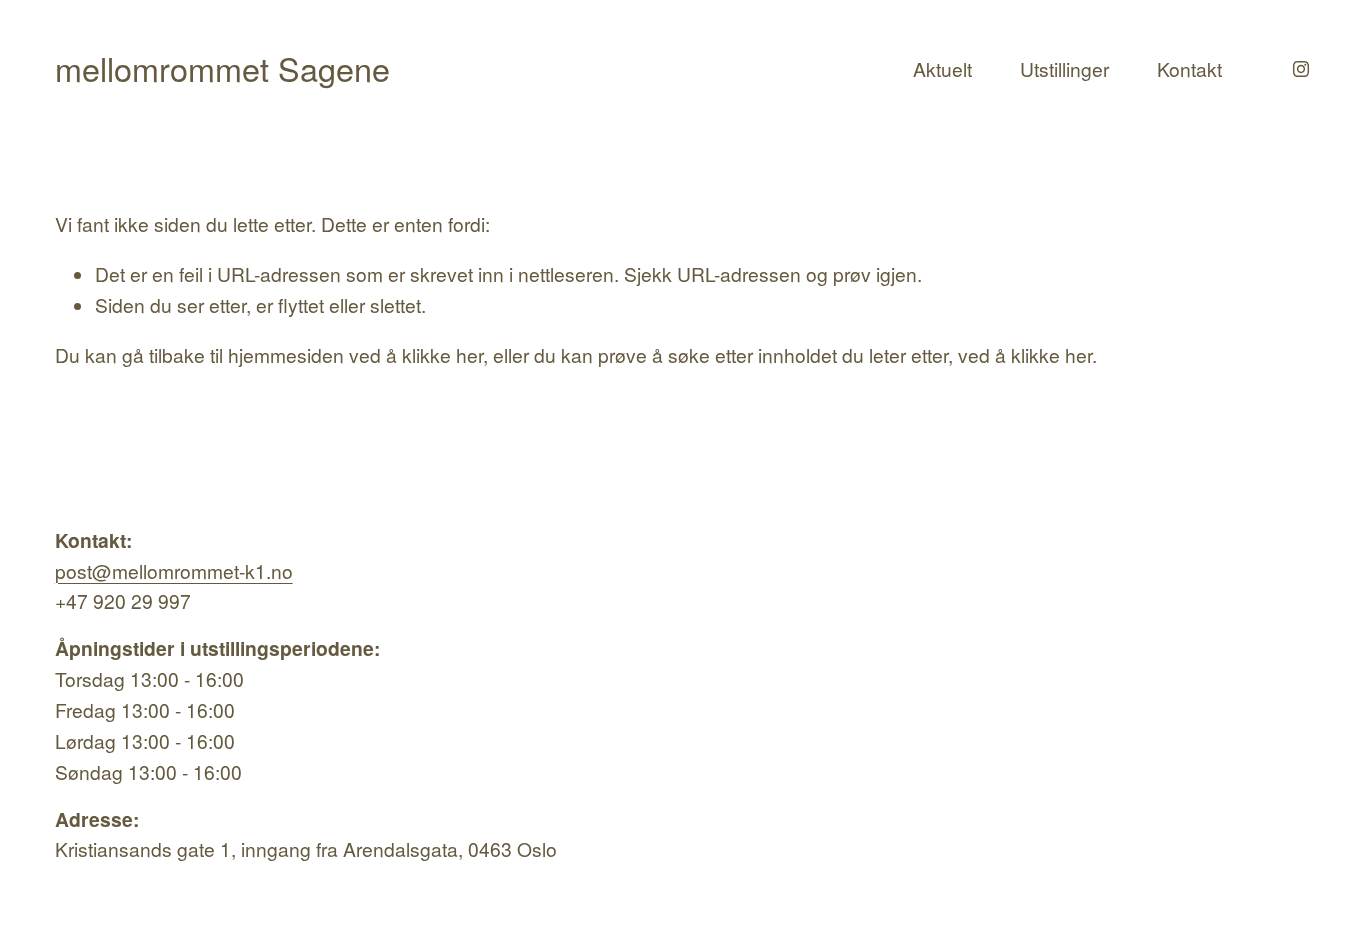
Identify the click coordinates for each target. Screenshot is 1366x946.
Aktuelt (942, 68)
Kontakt (1189, 68)
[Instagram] (1301, 69)
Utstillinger (1064, 68)
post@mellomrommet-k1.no (174, 570)
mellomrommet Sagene (222, 68)
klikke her (442, 354)
